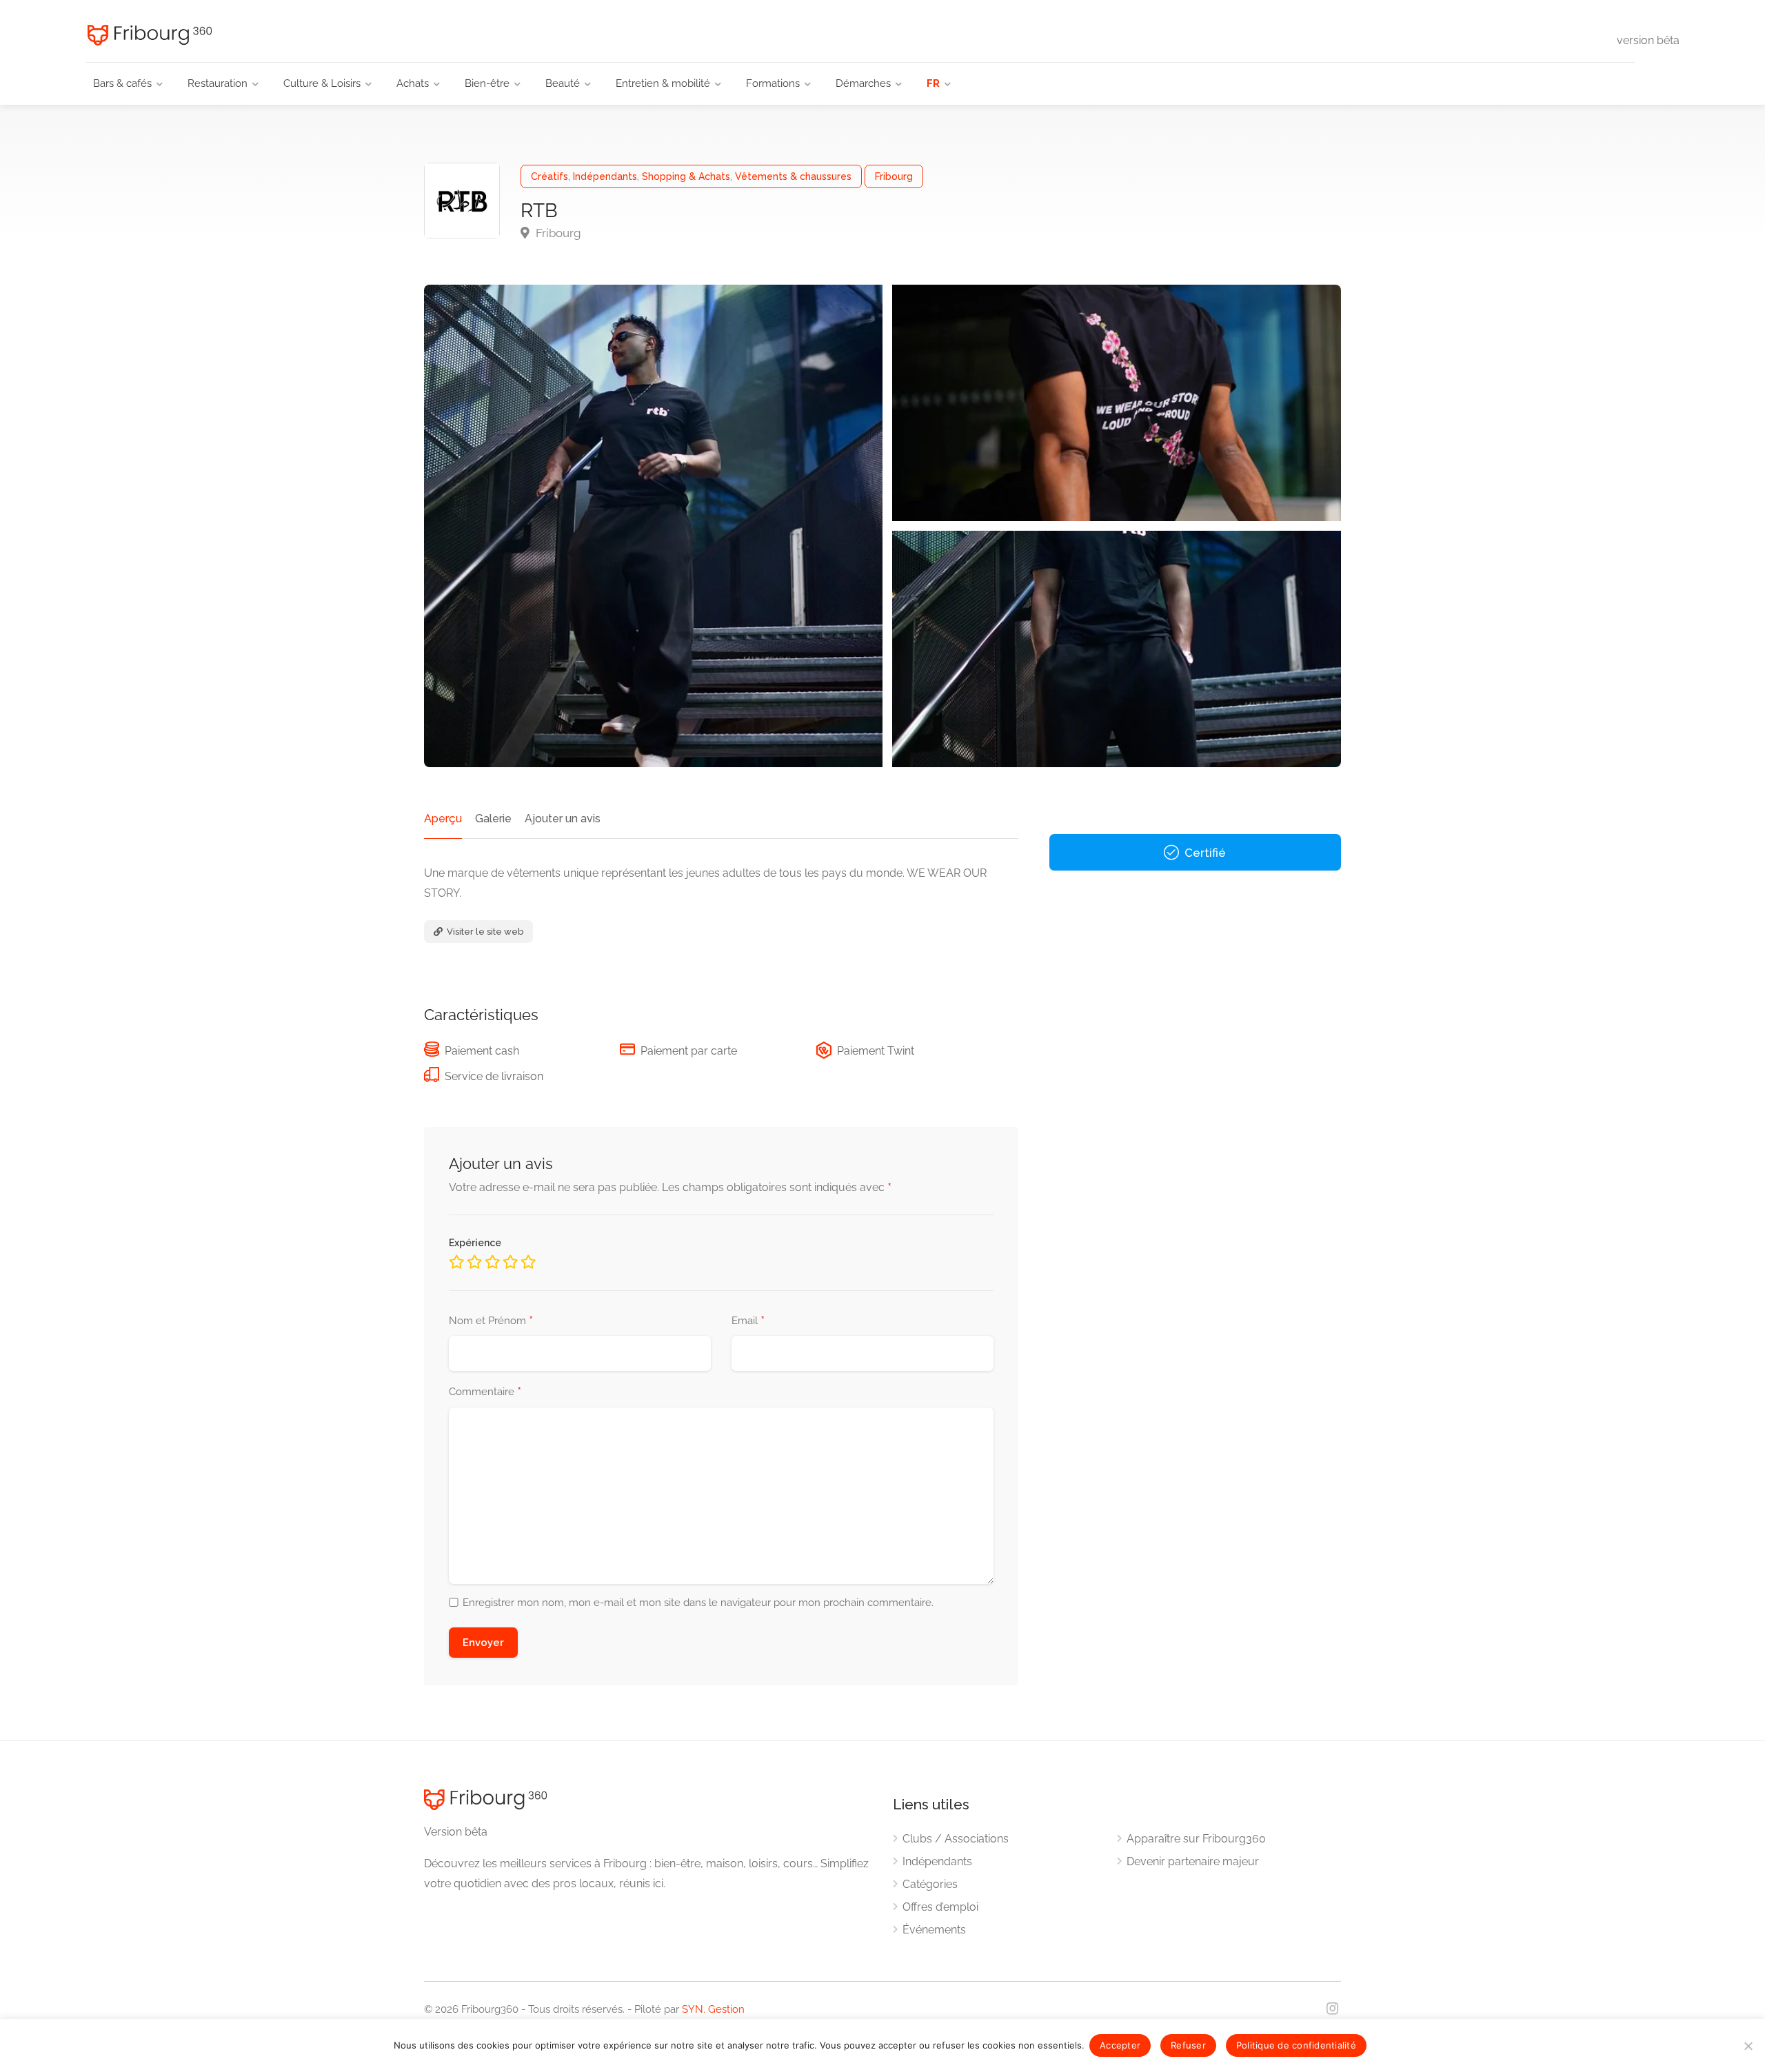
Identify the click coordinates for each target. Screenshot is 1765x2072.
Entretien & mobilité (663, 83)
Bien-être (487, 83)
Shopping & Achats (686, 176)
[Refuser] (1748, 2046)
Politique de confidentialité (1296, 2045)
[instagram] (1332, 2010)
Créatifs (549, 176)
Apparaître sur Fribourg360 (1196, 1839)
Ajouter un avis (563, 819)
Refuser (1188, 2045)
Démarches (863, 83)
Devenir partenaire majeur (1193, 1861)
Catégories (930, 1884)
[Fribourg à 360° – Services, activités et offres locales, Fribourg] (147, 35)
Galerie (493, 819)
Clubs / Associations (956, 1839)
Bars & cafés (122, 83)
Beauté (563, 83)
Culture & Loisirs (322, 83)
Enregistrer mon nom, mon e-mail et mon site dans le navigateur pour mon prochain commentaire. (698, 1603)
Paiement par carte (689, 1051)
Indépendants (605, 176)
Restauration (218, 83)
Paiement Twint (876, 1051)
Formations (773, 83)
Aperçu (443, 819)
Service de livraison (494, 1076)
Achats (413, 83)
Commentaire (485, 1392)
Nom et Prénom (491, 1321)
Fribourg (894, 176)
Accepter (1120, 2045)
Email (748, 1321)
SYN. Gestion (713, 2009)
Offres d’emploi (940, 1907)
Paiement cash (482, 1051)
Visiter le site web (484, 932)
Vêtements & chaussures (793, 176)
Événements (934, 1930)
